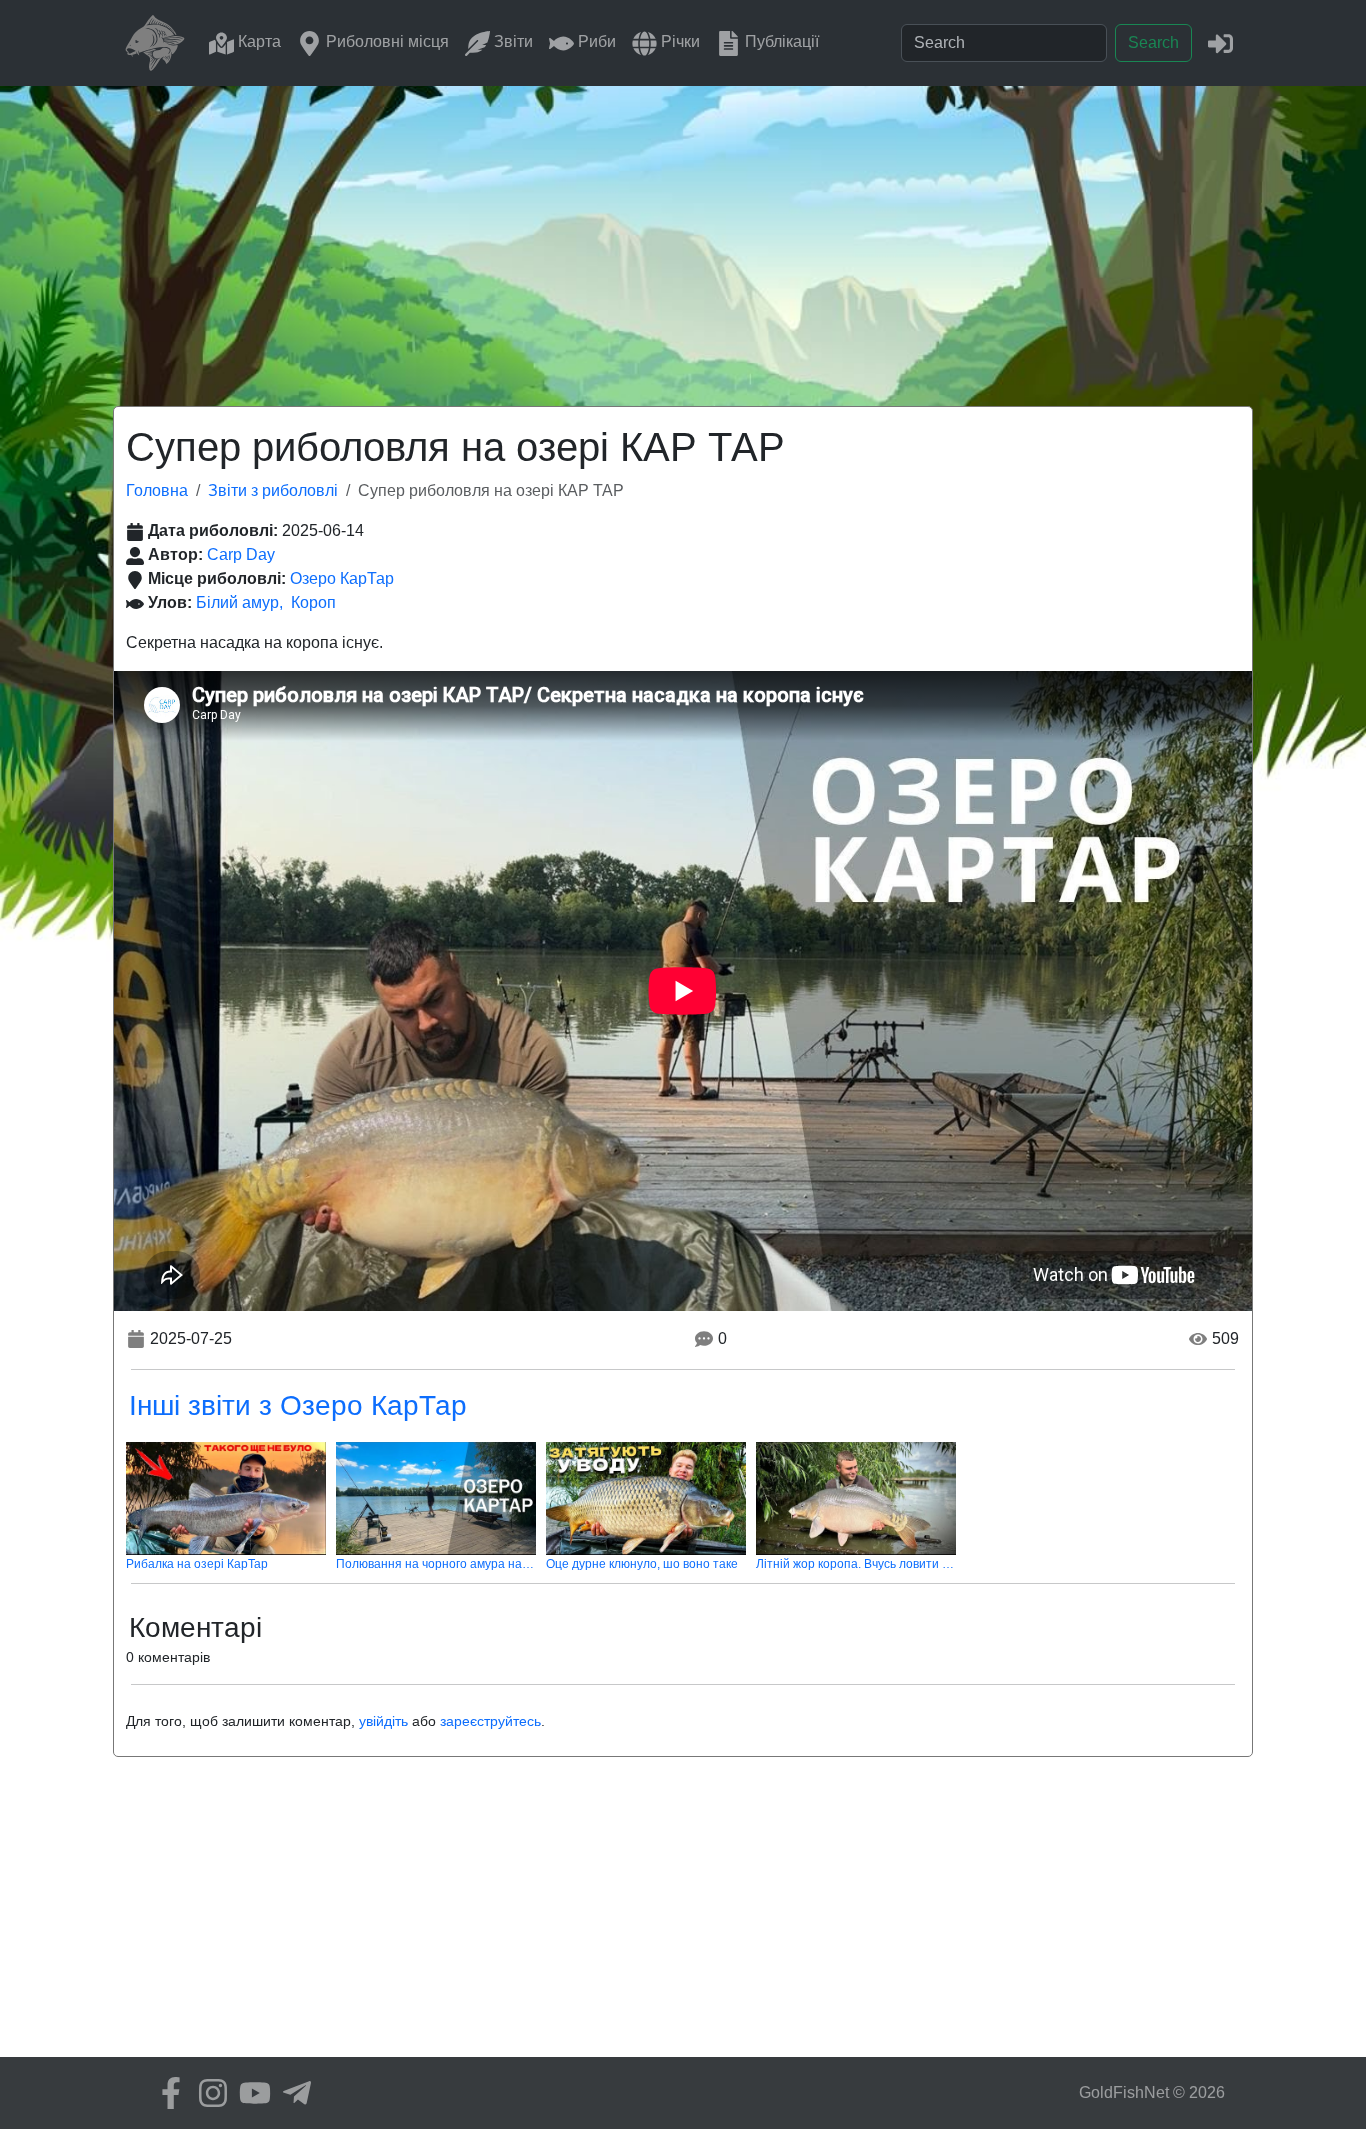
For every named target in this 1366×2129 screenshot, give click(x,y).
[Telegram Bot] (292, 2093)
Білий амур (237, 602)
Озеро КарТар (342, 578)
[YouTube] (250, 2093)
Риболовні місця (385, 41)
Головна (157, 490)
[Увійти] (1220, 42)
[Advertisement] (683, 236)
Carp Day (241, 554)
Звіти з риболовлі (273, 490)
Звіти (511, 41)
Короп (313, 602)
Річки (678, 41)
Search (1153, 42)
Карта (257, 41)
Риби (595, 41)
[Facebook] (166, 2093)
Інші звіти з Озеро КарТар (298, 1405)
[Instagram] (208, 2093)
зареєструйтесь (490, 1721)
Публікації (780, 41)
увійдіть (383, 1721)
